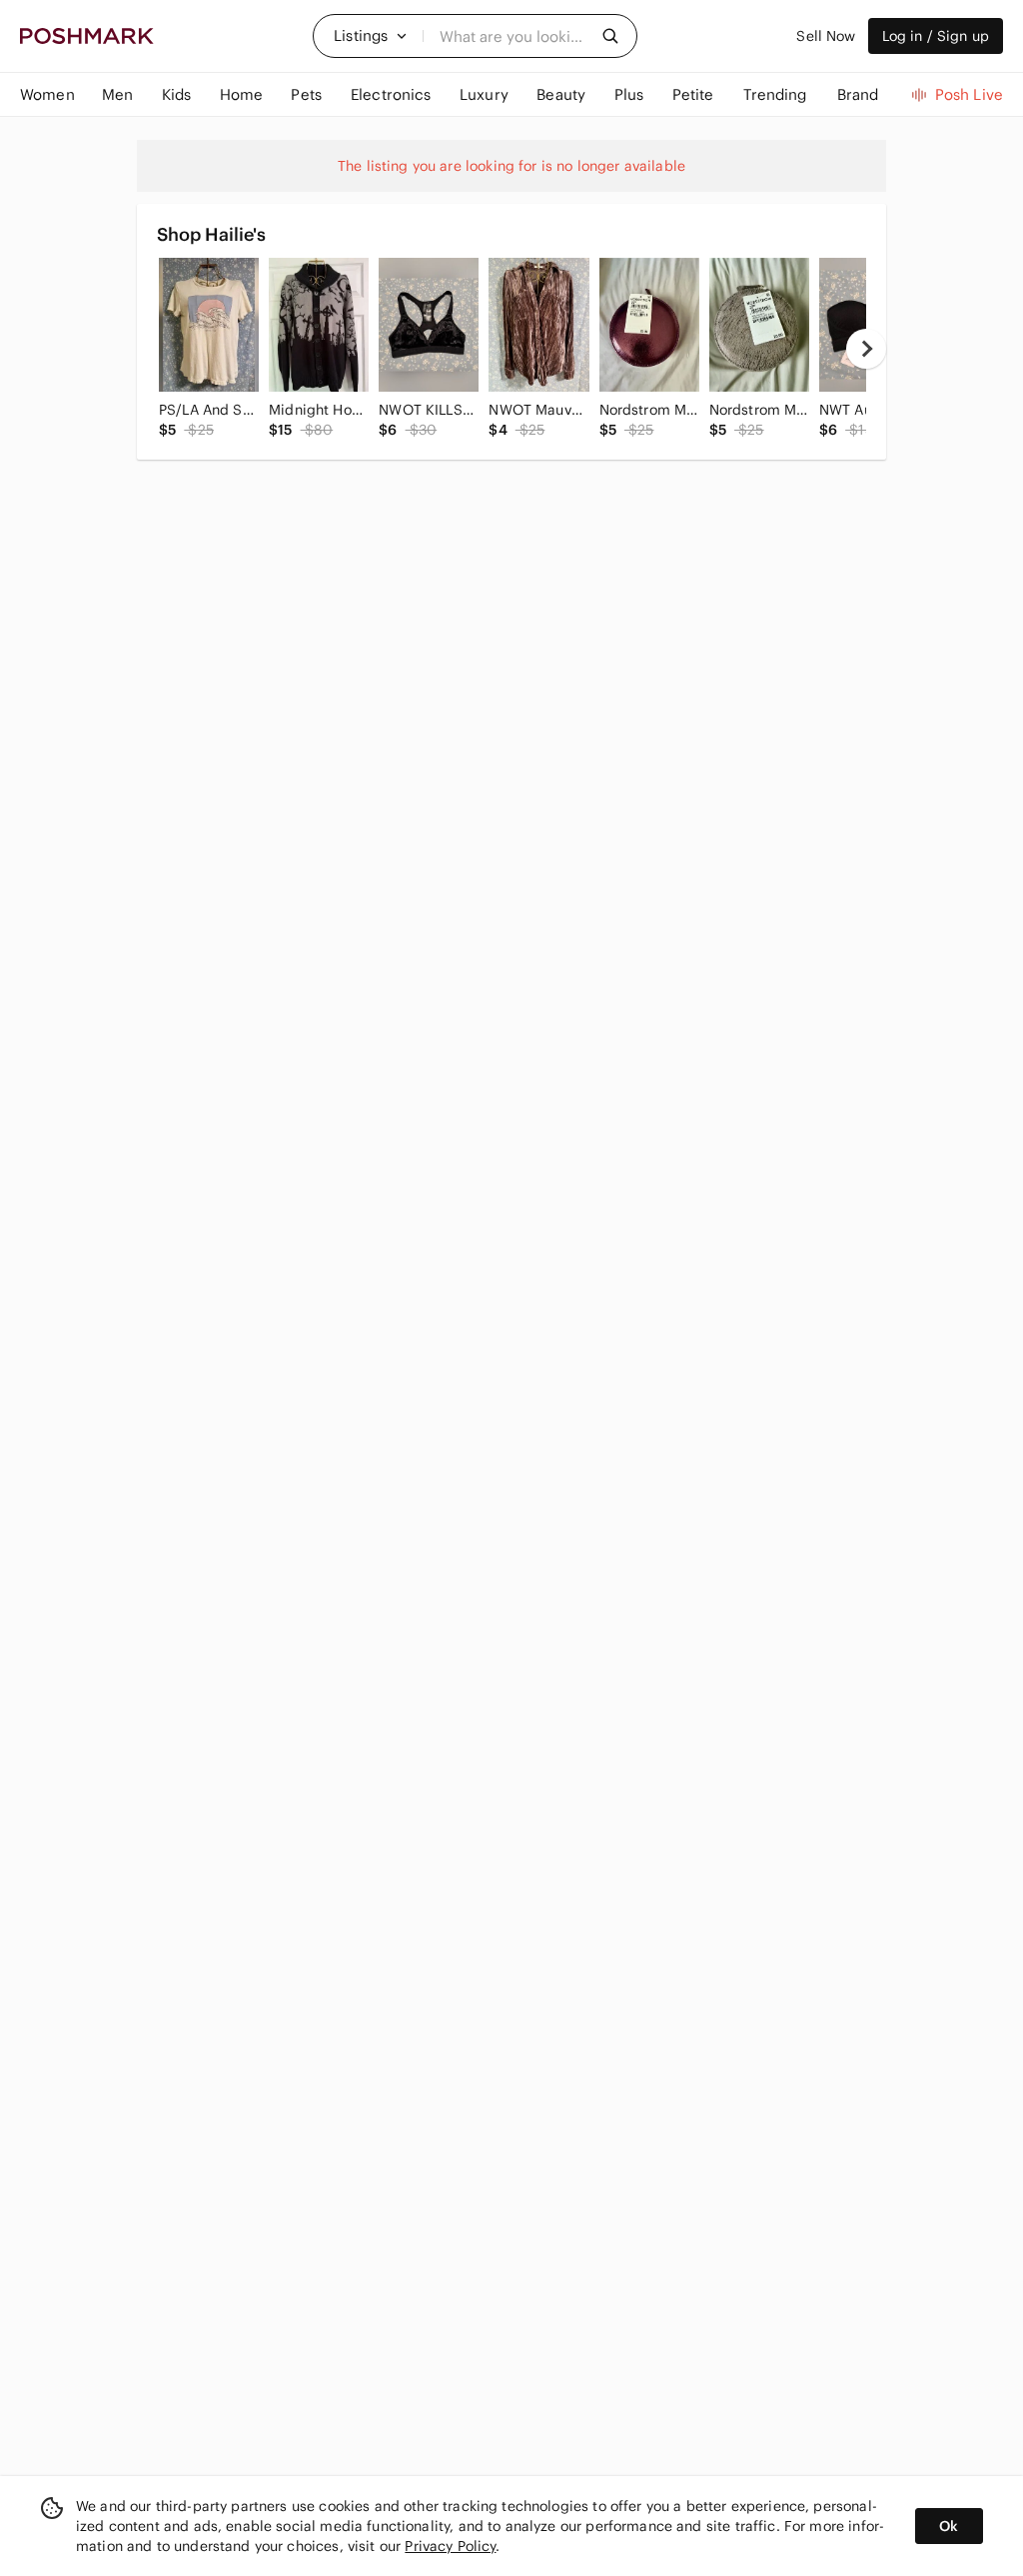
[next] (866, 349)
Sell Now (826, 36)
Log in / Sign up (936, 36)
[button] (371, 36)
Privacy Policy (450, 2546)
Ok (949, 2526)
